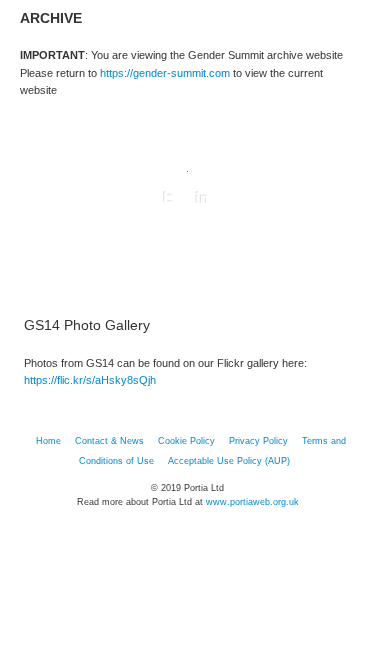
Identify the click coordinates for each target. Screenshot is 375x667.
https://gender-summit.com (165, 73)
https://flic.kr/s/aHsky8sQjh (90, 380)
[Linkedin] (202, 198)
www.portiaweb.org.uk (252, 502)
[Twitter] (168, 198)
